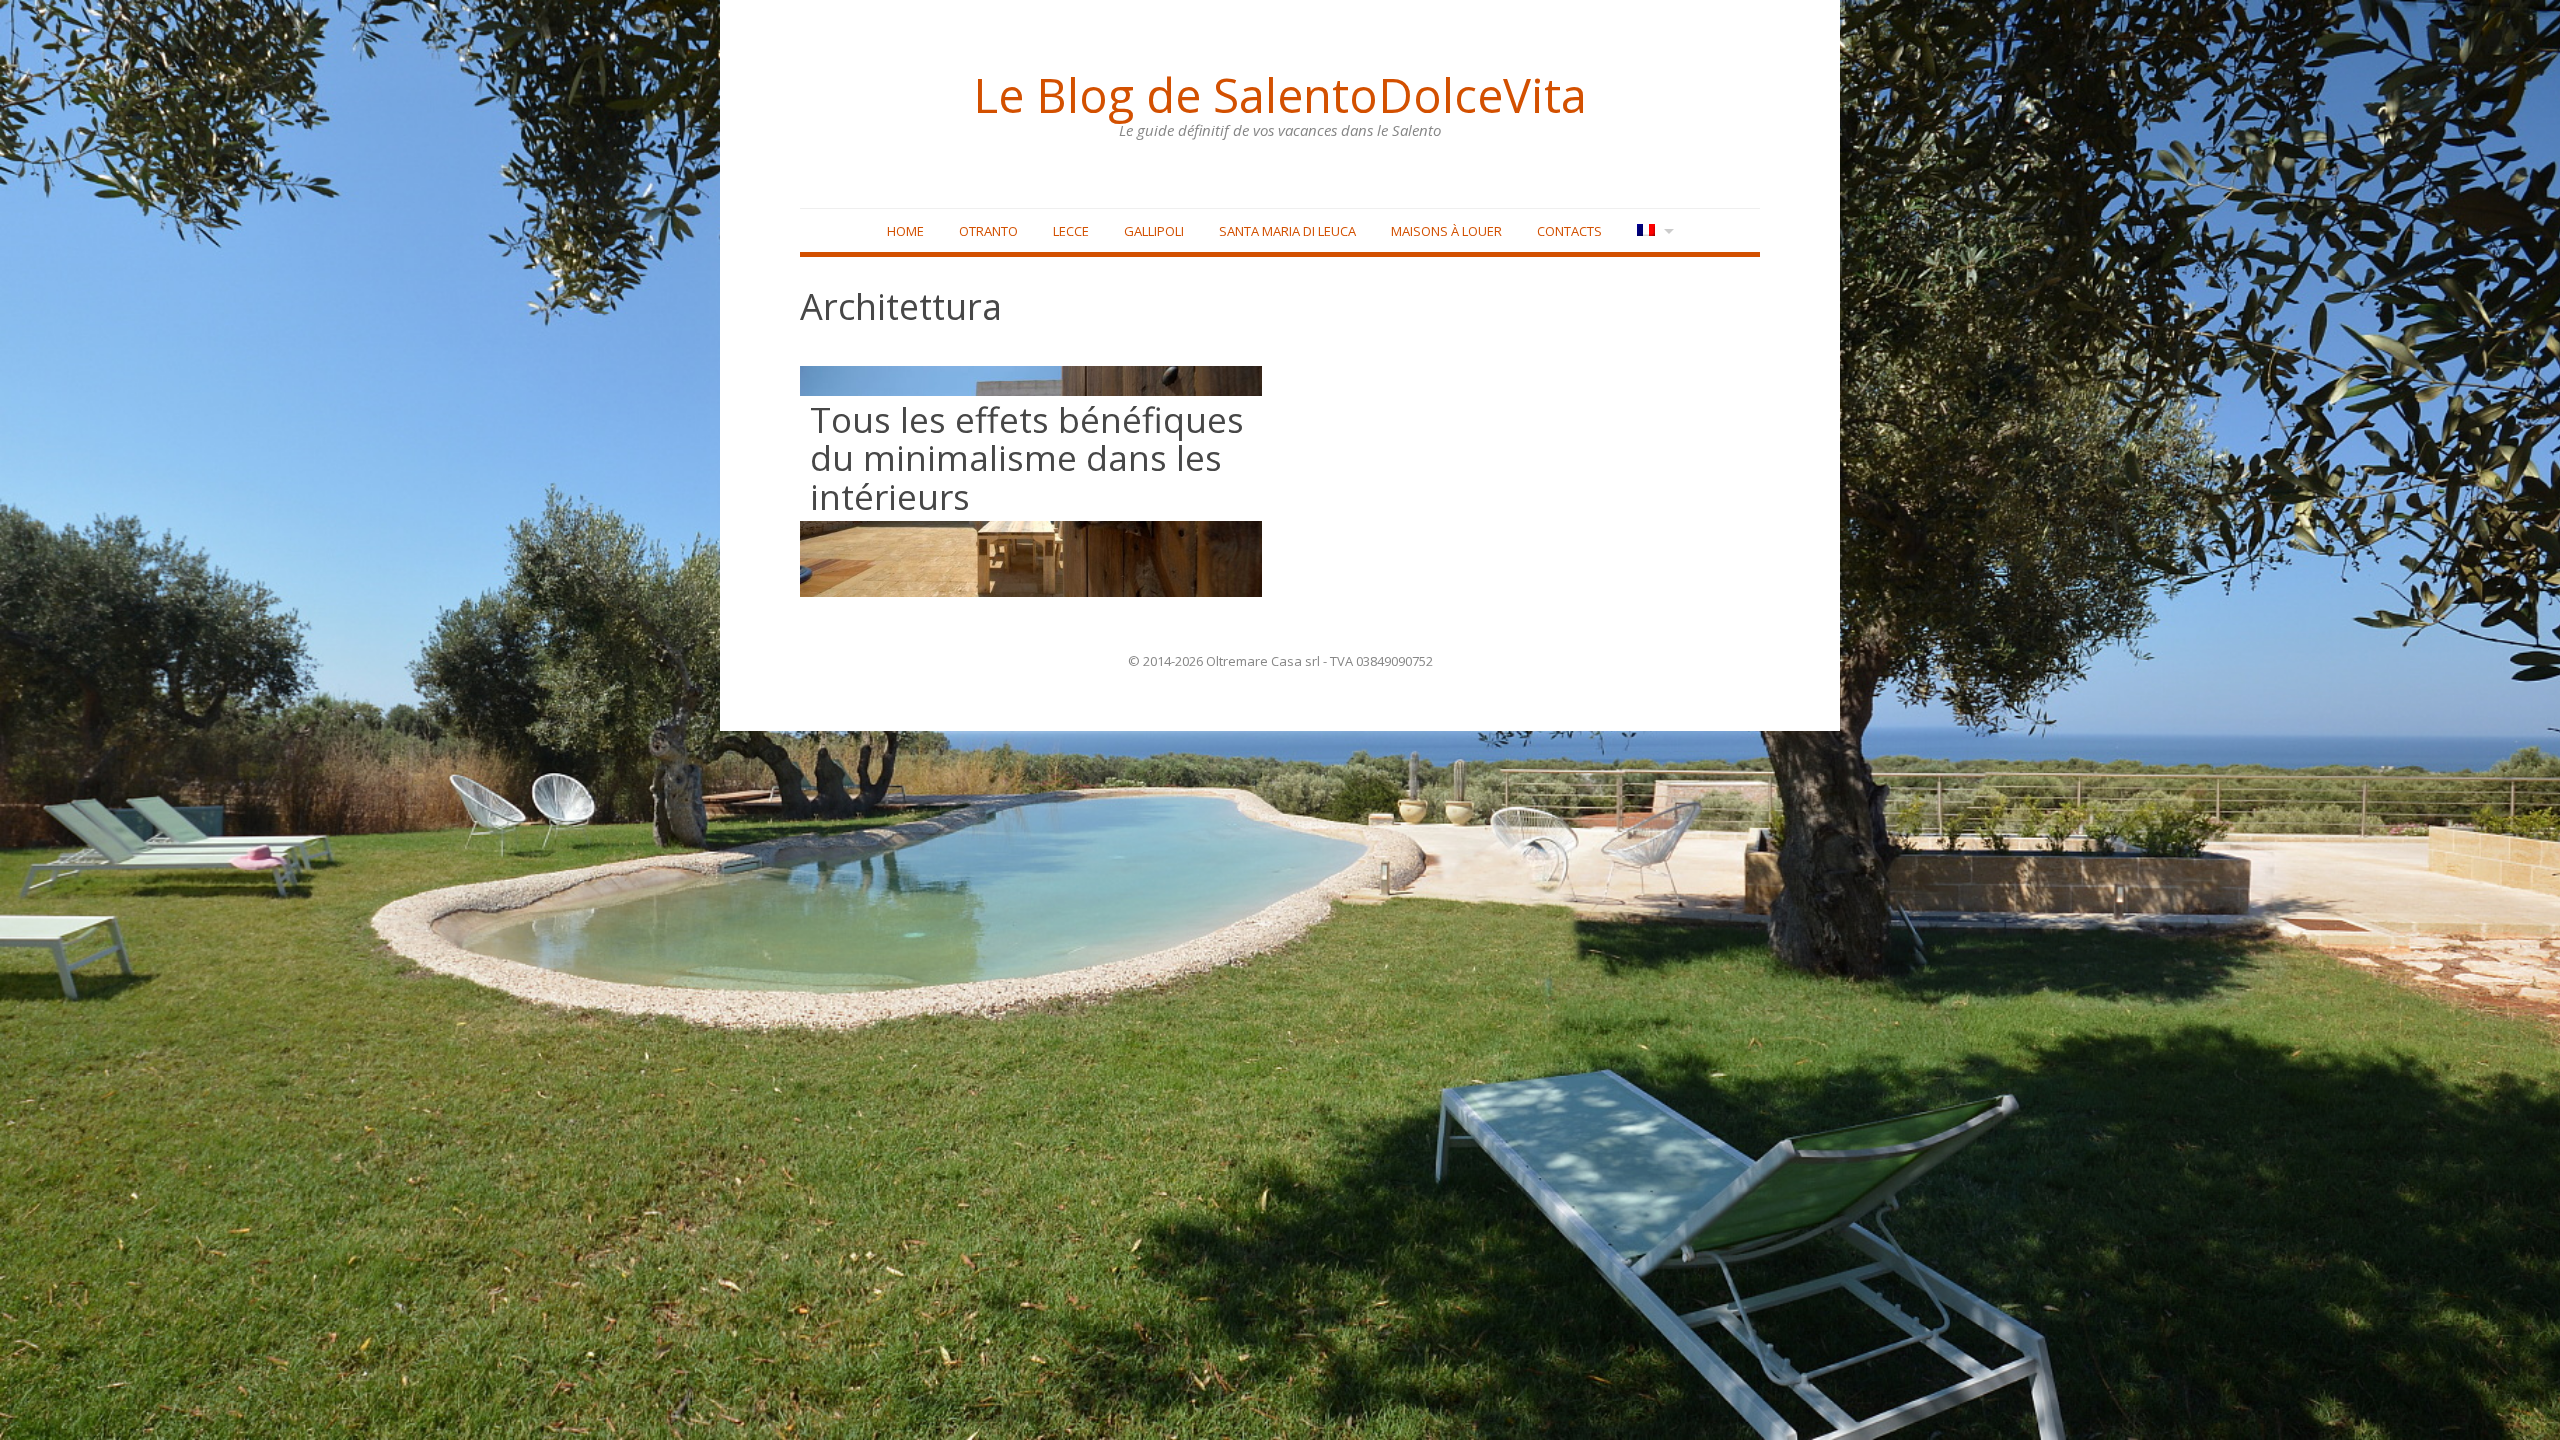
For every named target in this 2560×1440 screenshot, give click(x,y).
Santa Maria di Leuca (1287, 231)
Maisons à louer (1446, 231)
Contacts (1569, 231)
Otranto (988, 231)
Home (905, 231)
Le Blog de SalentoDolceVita (1280, 95)
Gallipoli (1154, 231)
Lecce (1071, 231)
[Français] (1653, 231)
